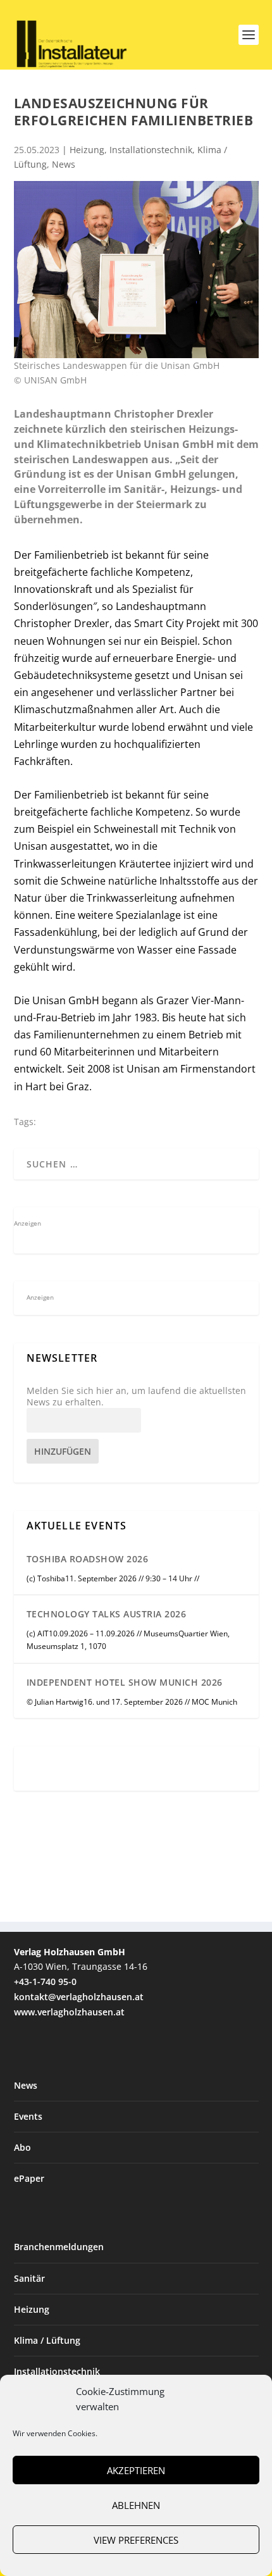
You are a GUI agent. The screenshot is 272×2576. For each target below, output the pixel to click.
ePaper (29, 2178)
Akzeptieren (136, 2470)
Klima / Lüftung (47, 2340)
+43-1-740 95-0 (45, 1982)
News (64, 164)
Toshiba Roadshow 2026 (88, 1559)
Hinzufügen (63, 1451)
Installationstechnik (151, 150)
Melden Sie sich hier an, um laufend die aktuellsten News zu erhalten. (136, 1397)
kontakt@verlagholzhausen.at (79, 1997)
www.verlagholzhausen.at (69, 2012)
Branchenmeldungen (59, 2247)
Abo (22, 2147)
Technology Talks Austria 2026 (107, 1614)
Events (28, 2116)
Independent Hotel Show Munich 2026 (125, 1682)
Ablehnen (136, 2505)
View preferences (136, 2540)
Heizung (87, 150)
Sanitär (29, 2278)
